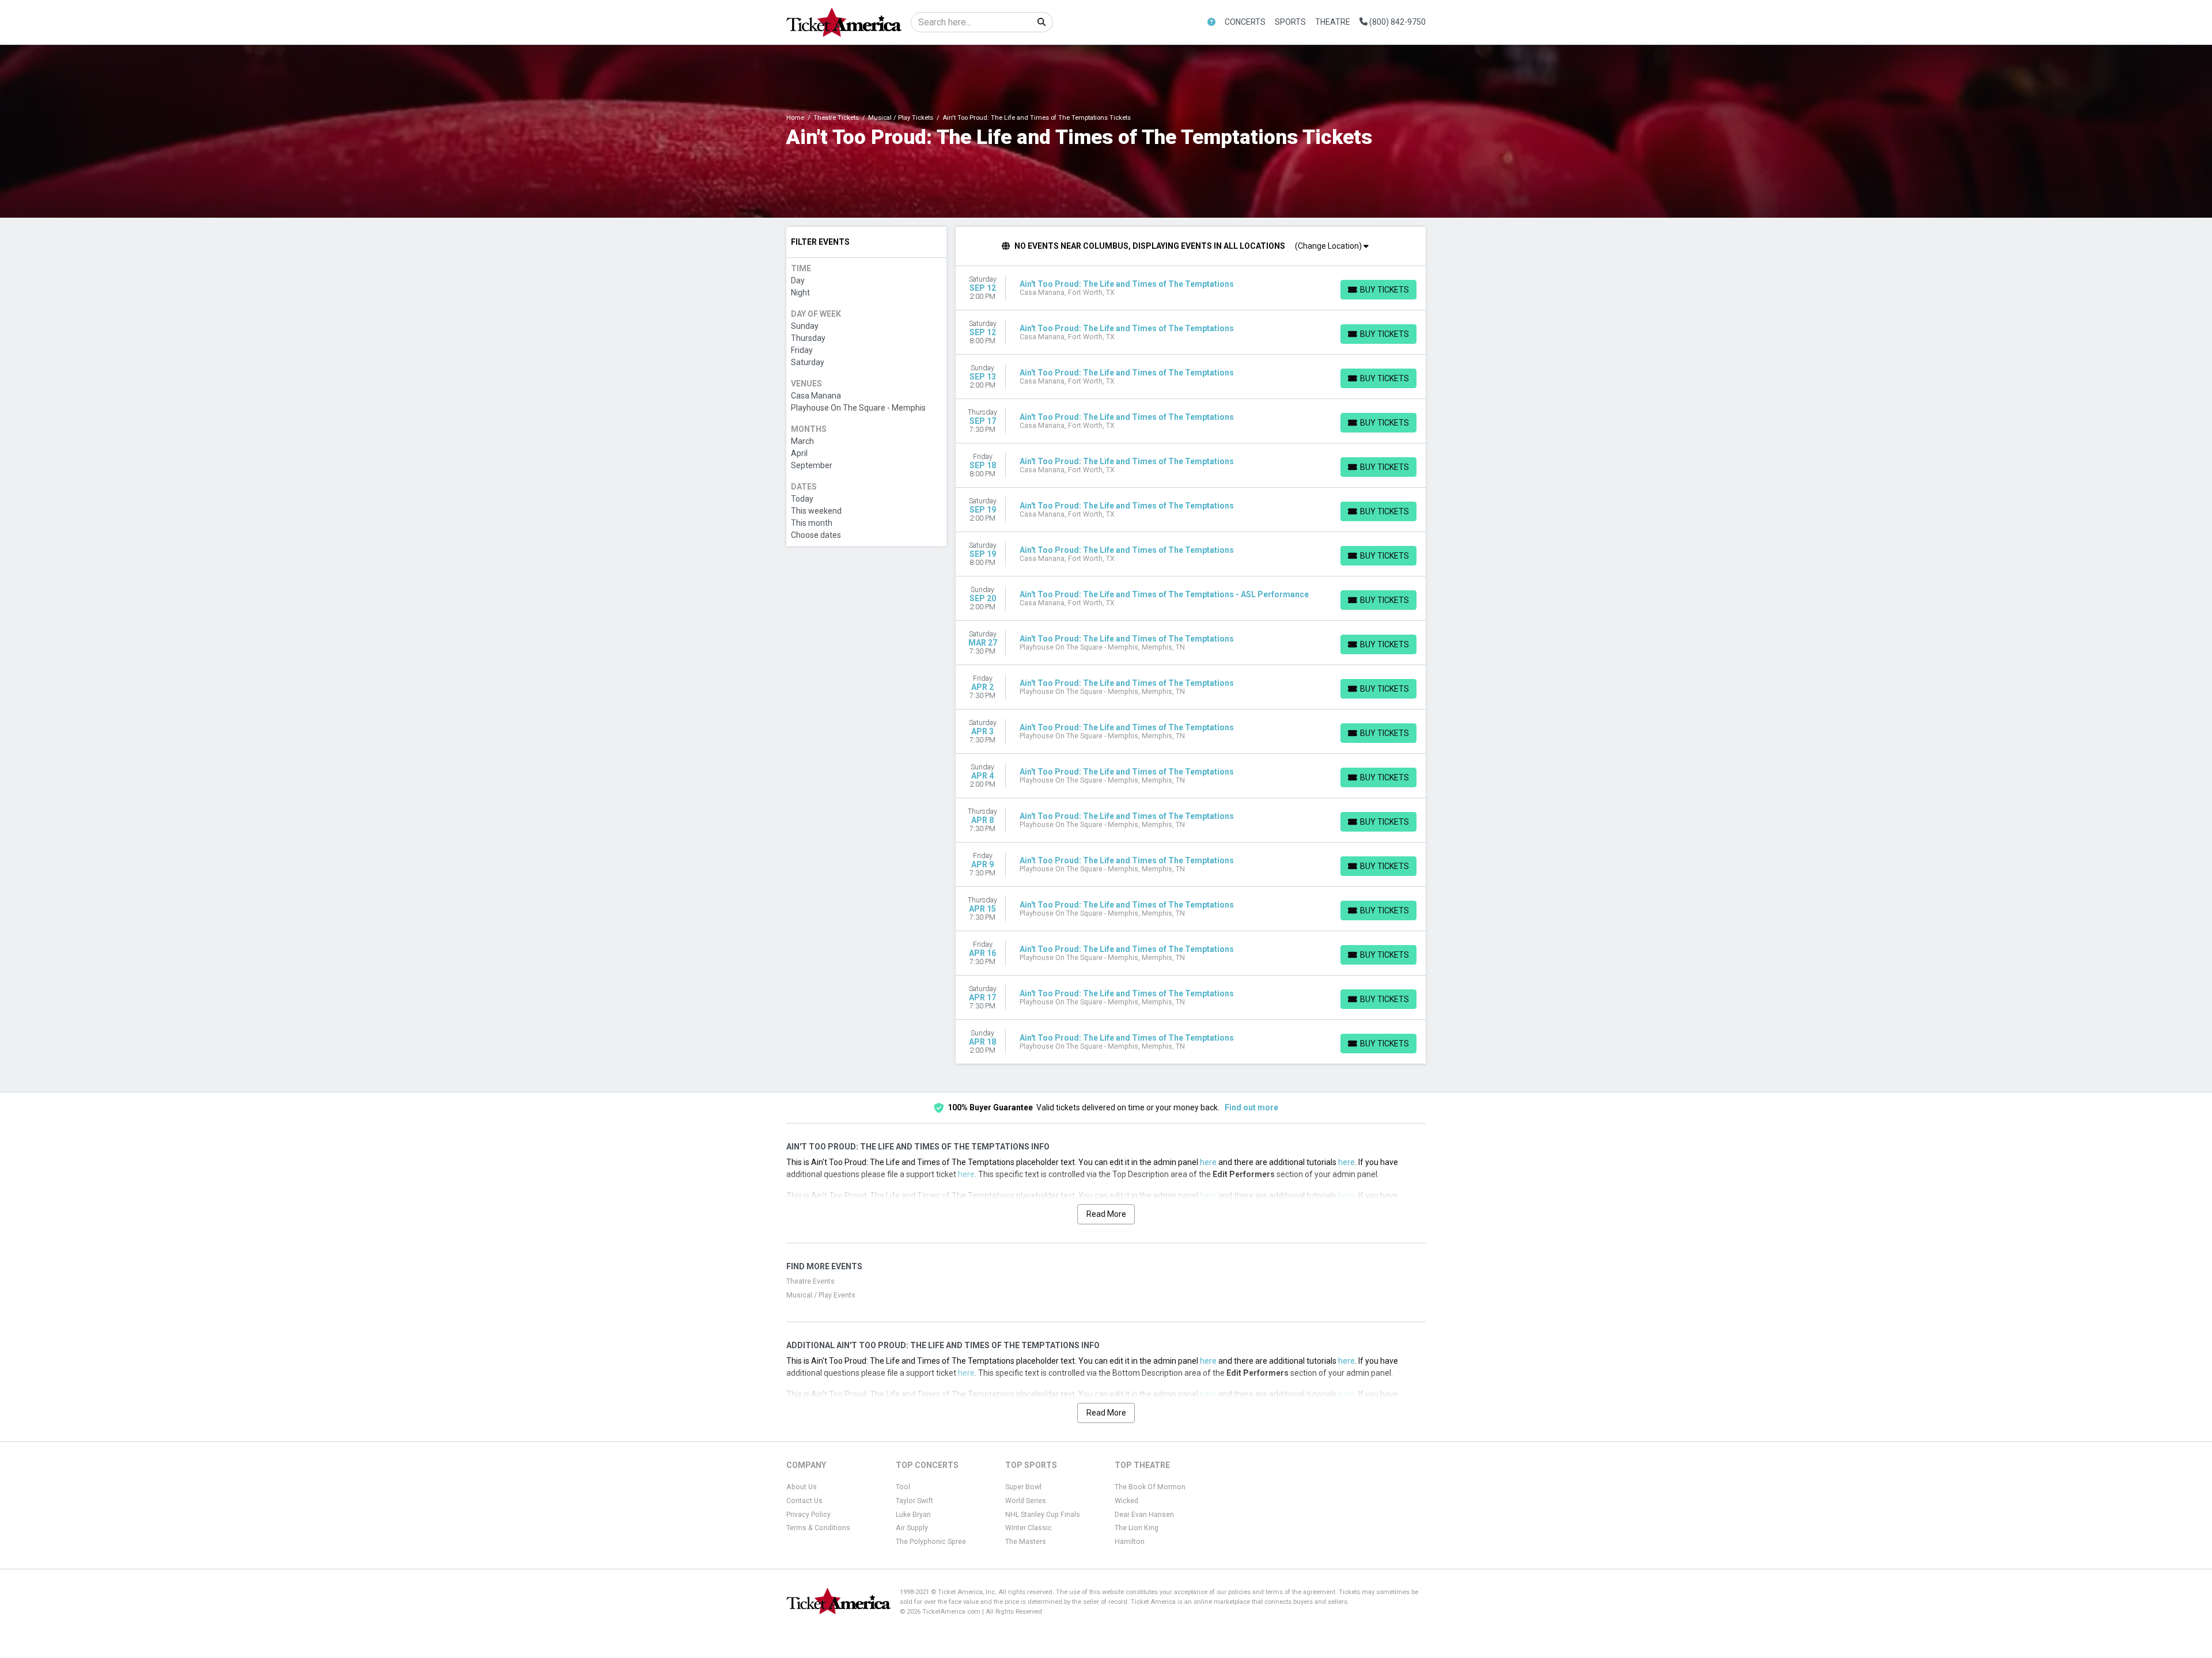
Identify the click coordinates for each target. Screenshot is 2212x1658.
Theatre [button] (1333, 22)
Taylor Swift (914, 1501)
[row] (1191, 288)
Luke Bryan (913, 1515)
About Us (802, 1487)
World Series (1026, 1501)
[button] (1211, 22)
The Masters (1026, 1542)
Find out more (1251, 1107)
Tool (903, 1487)
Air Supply (912, 1528)
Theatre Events (810, 1281)
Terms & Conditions (818, 1528)
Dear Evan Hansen (1144, 1515)
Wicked (1126, 1501)
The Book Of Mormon (1150, 1487)
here (1208, 1162)
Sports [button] (1290, 22)
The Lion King (1137, 1528)
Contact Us (804, 1501)
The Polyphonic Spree (931, 1542)
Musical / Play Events (821, 1295)
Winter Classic (1029, 1528)
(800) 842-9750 (1397, 22)
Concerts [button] (1245, 22)
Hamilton (1130, 1542)
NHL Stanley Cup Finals (1043, 1515)
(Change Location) (1329, 246)
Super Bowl (1023, 1487)
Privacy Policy (808, 1515)
